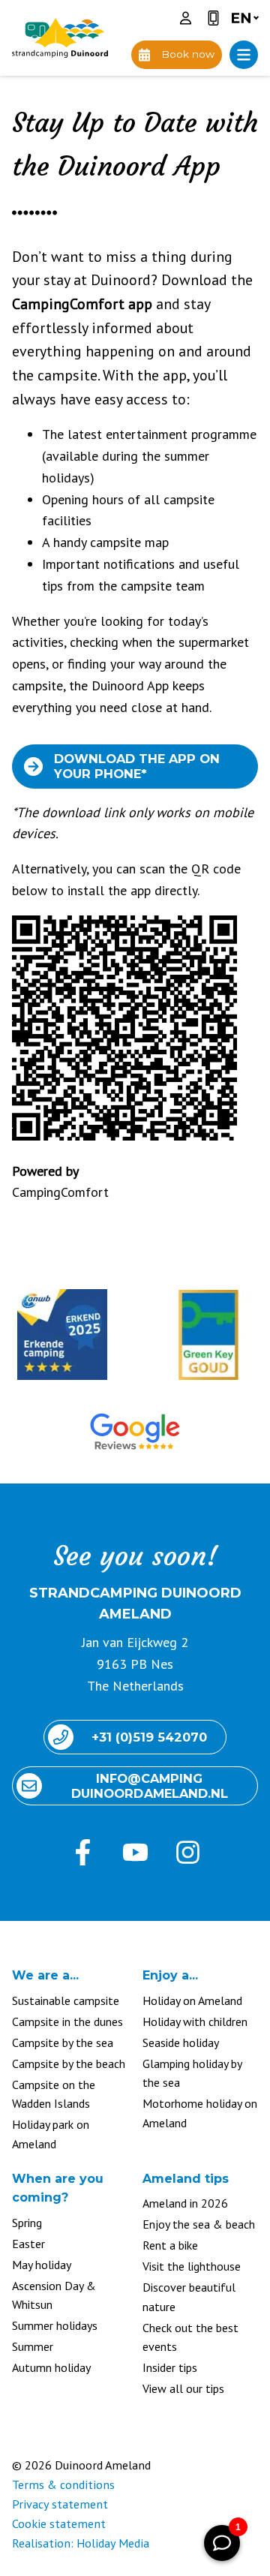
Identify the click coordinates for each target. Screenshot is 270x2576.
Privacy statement (60, 2504)
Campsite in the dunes (67, 2021)
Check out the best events (190, 2337)
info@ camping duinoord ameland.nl (150, 1786)
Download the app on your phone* (137, 766)
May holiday (42, 2265)
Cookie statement (59, 2523)
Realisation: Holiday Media (81, 2543)
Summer (33, 2346)
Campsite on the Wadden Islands (54, 2094)
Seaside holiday (181, 2042)
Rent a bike (170, 2245)
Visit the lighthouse (192, 2266)
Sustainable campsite (66, 2000)
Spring (27, 2223)
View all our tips (183, 2388)
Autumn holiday (51, 2367)
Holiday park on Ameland (51, 2134)
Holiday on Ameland (192, 2000)
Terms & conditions (63, 2484)
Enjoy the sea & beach (199, 2224)
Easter (28, 2244)
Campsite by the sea (63, 2042)
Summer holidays (55, 2325)
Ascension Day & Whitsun (54, 2295)
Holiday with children (195, 2021)
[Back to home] (60, 38)
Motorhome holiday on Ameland (200, 2113)
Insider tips (170, 2367)
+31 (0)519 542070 (149, 1737)
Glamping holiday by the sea (192, 2073)
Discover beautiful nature (189, 2297)
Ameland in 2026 (185, 2203)
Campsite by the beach (69, 2064)
